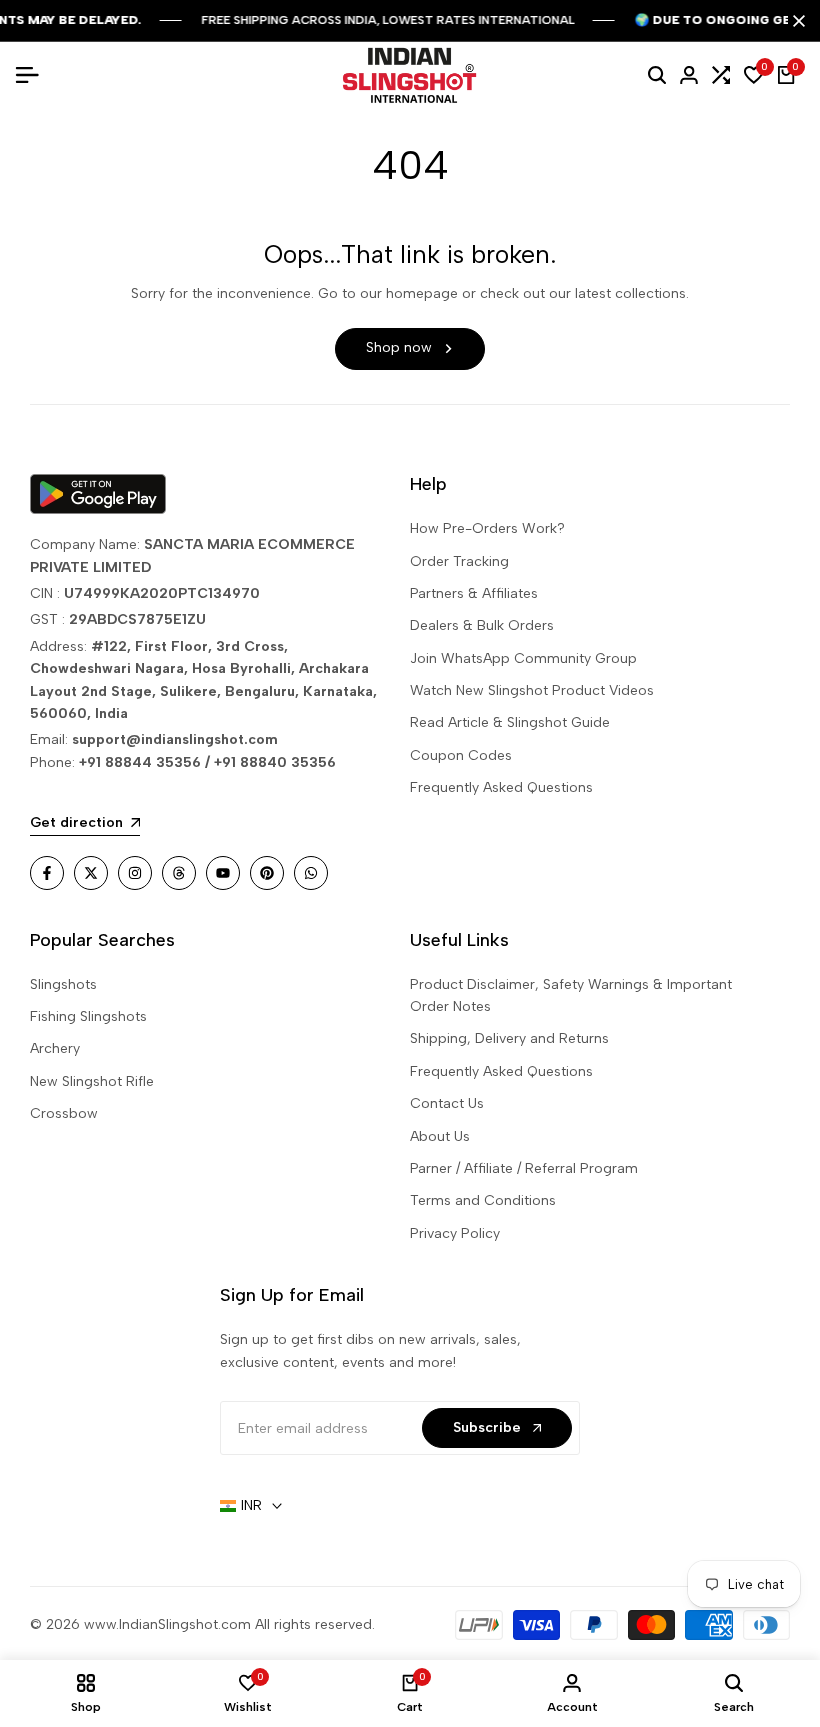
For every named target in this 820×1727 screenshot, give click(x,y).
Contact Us (447, 1103)
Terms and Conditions (483, 1200)
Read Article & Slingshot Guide (510, 722)
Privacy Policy (455, 1233)
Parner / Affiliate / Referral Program (524, 1168)
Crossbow (64, 1113)
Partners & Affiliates (474, 593)
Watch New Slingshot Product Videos (532, 690)
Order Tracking (459, 561)
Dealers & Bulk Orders (482, 625)
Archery (55, 1048)
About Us (440, 1136)
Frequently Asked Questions (501, 787)
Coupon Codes (461, 755)
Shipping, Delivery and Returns (509, 1038)
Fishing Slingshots (88, 1016)
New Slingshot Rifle (92, 1081)
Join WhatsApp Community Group (523, 658)
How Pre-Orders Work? (487, 528)
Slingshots (63, 984)
